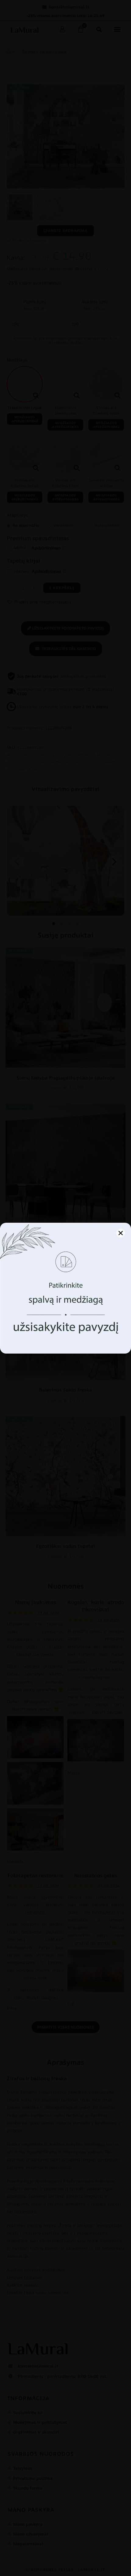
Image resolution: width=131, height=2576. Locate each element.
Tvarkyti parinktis (65, 1337)
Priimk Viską (66, 1321)
